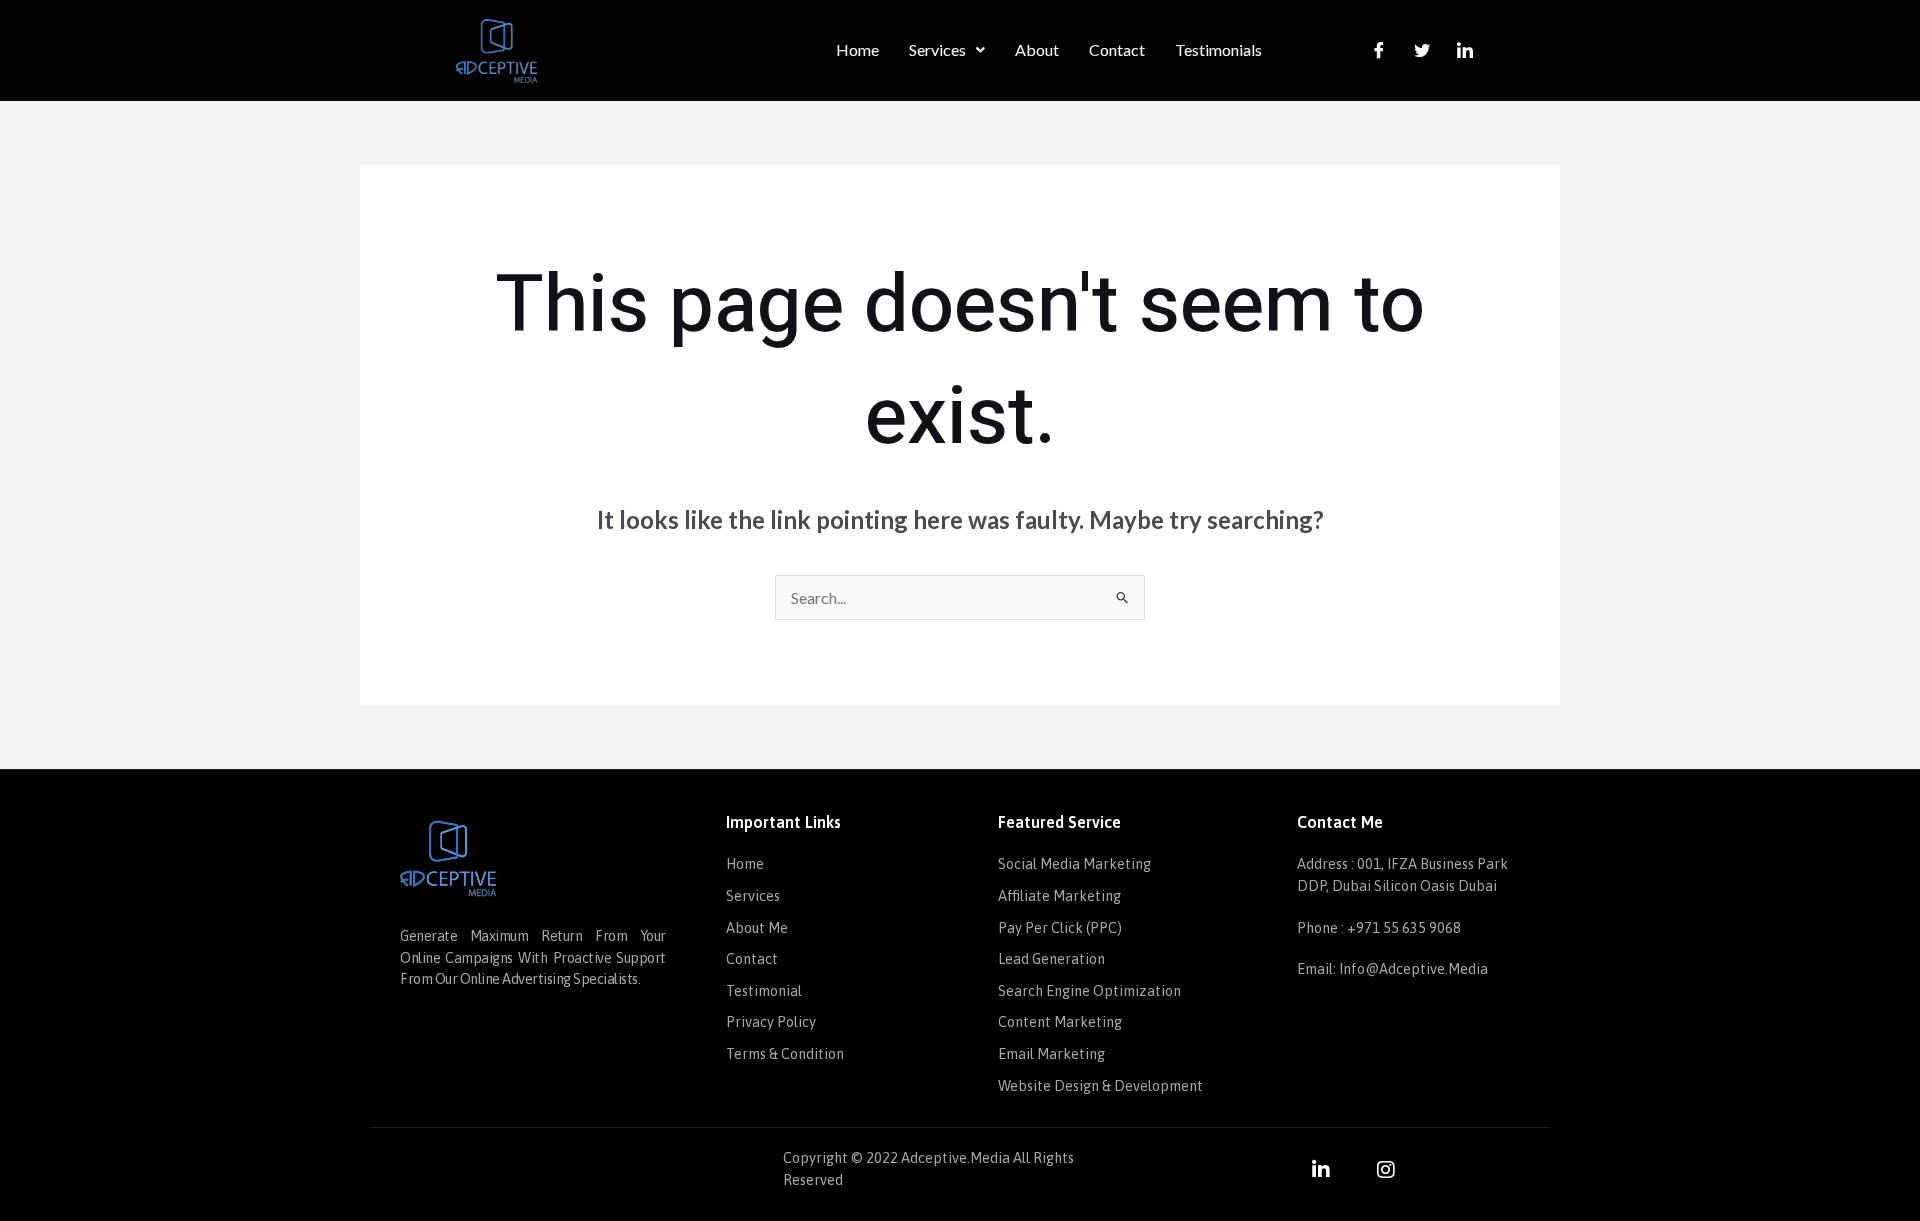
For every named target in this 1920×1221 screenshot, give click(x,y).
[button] (947, 50)
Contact (1117, 49)
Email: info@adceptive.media (1392, 969)
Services (937, 49)
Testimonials (1218, 49)
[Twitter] (1422, 50)
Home (857, 49)
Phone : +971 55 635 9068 (1379, 928)
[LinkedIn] (1465, 50)
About (1037, 49)
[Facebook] (1379, 50)
